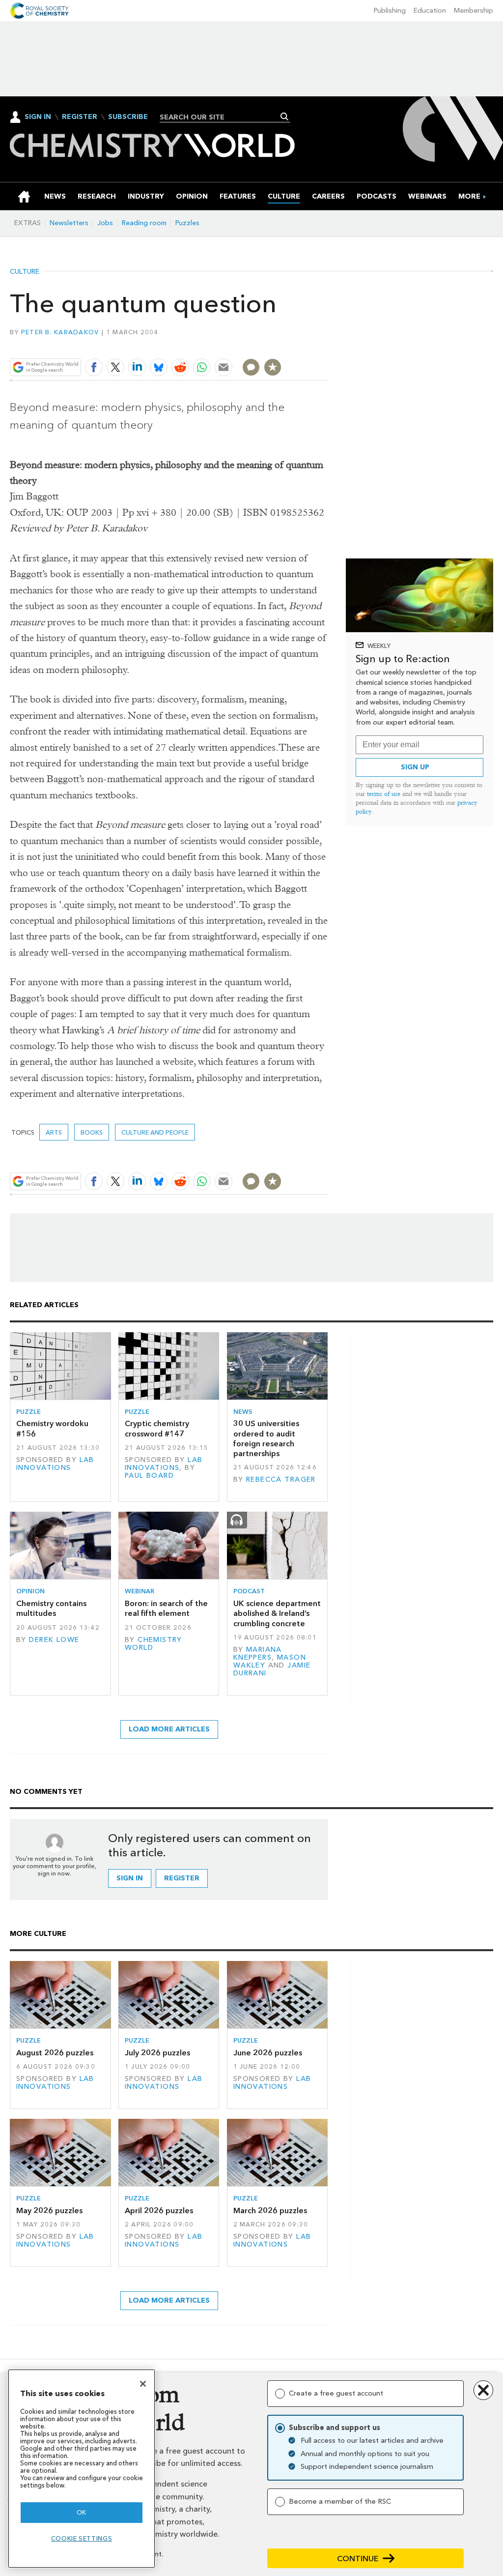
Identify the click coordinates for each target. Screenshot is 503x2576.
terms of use (384, 794)
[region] (82, 2469)
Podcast (249, 1591)
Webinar (140, 1591)
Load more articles (169, 1729)
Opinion (30, 1591)
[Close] (143, 2384)
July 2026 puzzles (157, 2053)
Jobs (105, 223)
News (243, 1412)
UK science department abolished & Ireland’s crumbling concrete (277, 1613)
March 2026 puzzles (270, 2210)
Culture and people (155, 1132)
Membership (474, 11)
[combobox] (221, 117)
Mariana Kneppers (258, 1654)
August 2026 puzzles (55, 2053)
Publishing (390, 11)
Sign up (415, 767)
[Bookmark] (273, 367)
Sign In (38, 117)
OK (82, 2512)
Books (92, 1132)
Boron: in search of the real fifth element (166, 1608)
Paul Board (149, 1476)
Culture (25, 272)
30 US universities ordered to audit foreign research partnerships (266, 1438)
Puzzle (28, 1412)
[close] (327, 344)
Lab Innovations (55, 1464)
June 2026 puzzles (268, 2053)
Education (430, 11)
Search (285, 117)
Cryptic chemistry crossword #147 (157, 1428)
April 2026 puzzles (159, 2210)
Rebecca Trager (281, 1479)
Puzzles (187, 223)
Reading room (144, 223)
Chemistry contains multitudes (51, 1608)
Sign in (130, 1878)
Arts (54, 1132)
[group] (469, 196)
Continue (358, 2559)
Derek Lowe (54, 1640)
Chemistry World (154, 1644)
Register (80, 117)
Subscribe (128, 117)
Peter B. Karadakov (60, 332)
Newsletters (69, 223)
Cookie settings (82, 2538)
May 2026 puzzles (49, 2210)
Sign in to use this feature (281, 344)
